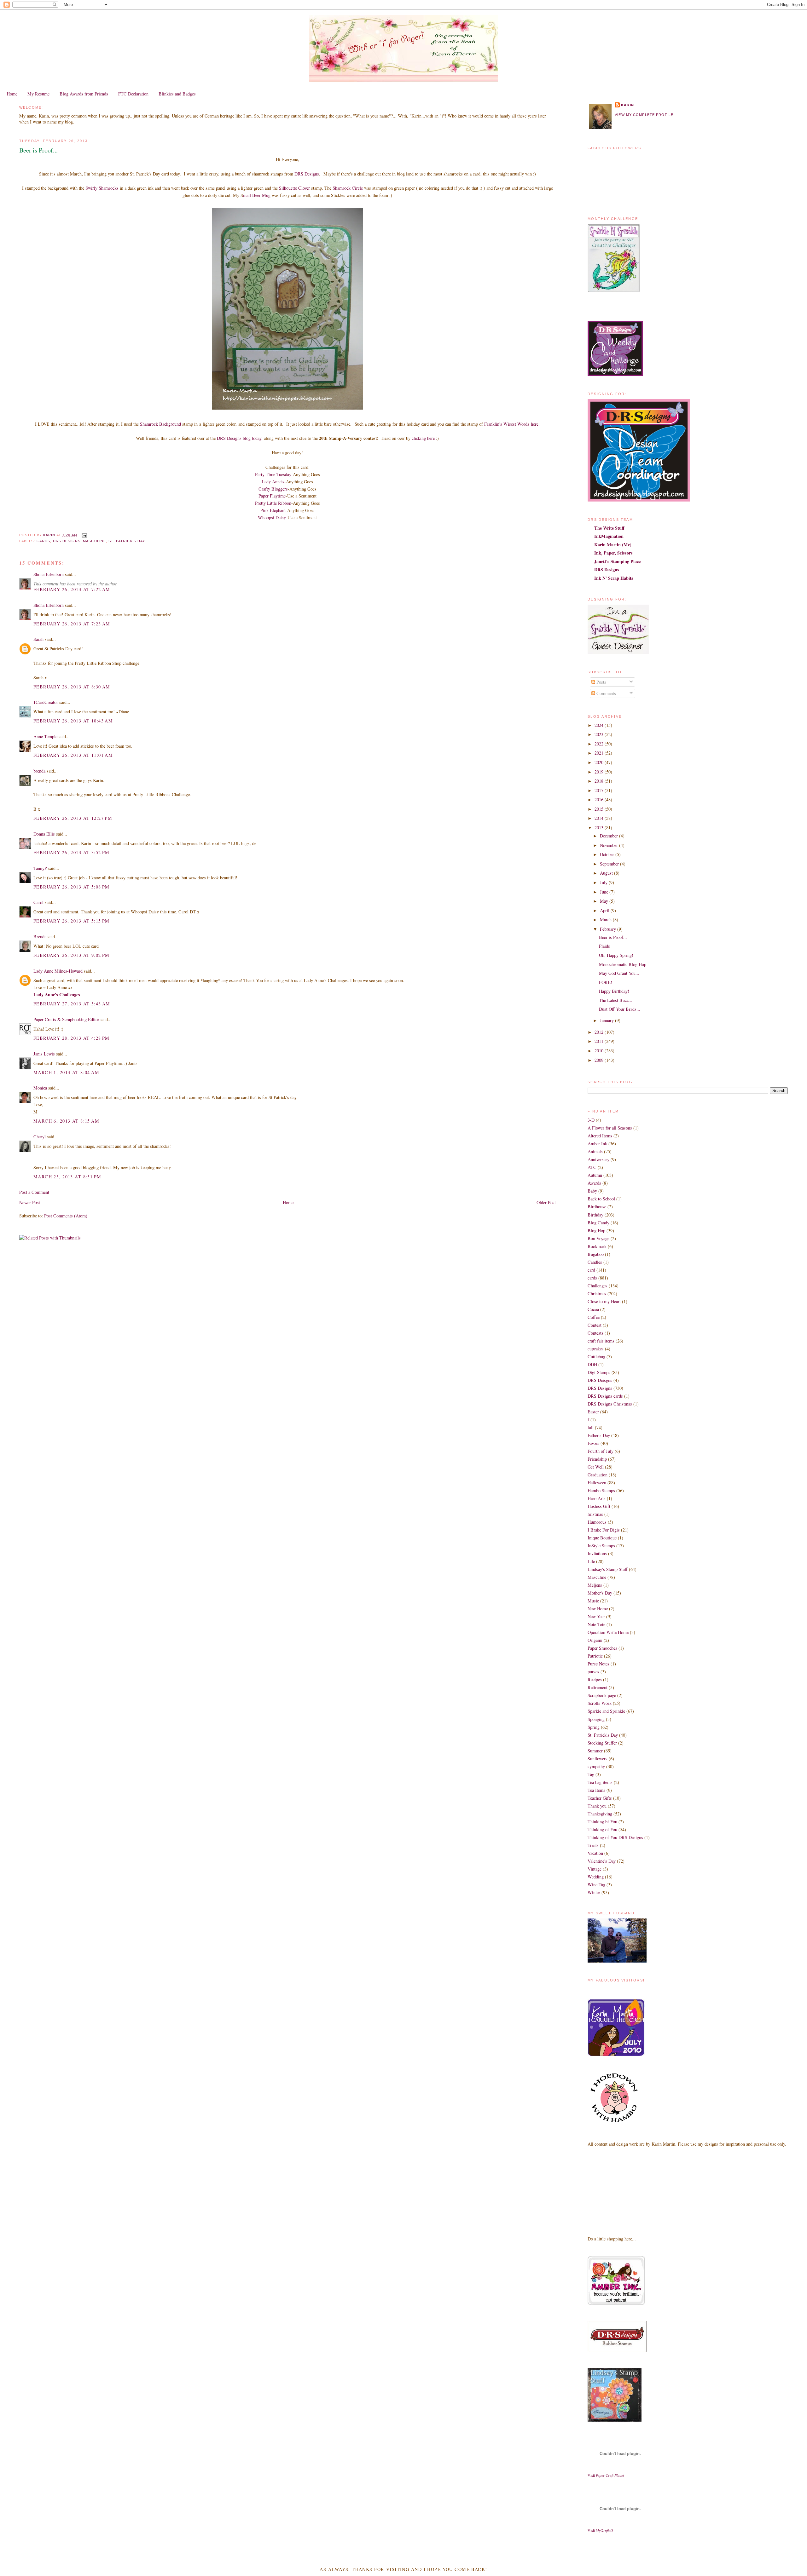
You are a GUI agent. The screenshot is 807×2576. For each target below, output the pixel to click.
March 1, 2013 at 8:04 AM (66, 1072)
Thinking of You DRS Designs (615, 1837)
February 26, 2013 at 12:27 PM (73, 818)
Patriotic (595, 1656)
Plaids (604, 946)
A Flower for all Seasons (610, 1128)
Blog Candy (598, 1223)
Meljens (595, 1585)
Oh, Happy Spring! (616, 955)
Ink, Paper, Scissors (613, 553)
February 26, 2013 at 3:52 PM (72, 852)
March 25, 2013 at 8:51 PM (67, 1177)
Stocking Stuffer (602, 1743)
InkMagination (609, 536)
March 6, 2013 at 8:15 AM (66, 1121)
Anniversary (598, 1159)
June (605, 892)
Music (593, 1601)
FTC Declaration (133, 94)
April (605, 910)
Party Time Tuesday (273, 474)
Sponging (596, 1719)
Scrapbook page (602, 1695)
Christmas (597, 1294)
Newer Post (30, 1202)
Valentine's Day (602, 1861)
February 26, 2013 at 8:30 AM (72, 687)
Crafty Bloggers (273, 489)
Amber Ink (597, 1144)
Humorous (597, 1522)
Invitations (597, 1553)
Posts (601, 682)
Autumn (595, 1175)
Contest (595, 1325)
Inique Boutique (602, 1538)
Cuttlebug (596, 1357)
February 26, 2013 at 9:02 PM (72, 955)
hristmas (595, 1514)
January (607, 1020)
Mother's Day (600, 1593)
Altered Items (600, 1136)
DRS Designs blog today (239, 438)
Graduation (598, 1475)
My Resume (38, 94)
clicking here (423, 438)
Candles (595, 1262)
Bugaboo (596, 1254)
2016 (600, 799)
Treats (593, 1845)
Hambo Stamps (601, 1490)
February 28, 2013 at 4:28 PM (72, 1038)
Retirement (598, 1687)
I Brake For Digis (604, 1530)
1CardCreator (46, 702)
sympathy (596, 1766)
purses (593, 1672)
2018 (600, 781)
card (591, 1270)
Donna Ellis (44, 834)
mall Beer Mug (257, 195)
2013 (600, 828)
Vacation (595, 1853)
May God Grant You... (619, 973)
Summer (595, 1751)
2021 (600, 753)
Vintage (595, 1869)
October (608, 854)
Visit (606, 2475)
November (610, 845)
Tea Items (596, 1790)
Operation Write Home (608, 1632)
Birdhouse (597, 1207)
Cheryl (40, 1137)
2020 (600, 762)
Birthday (595, 1215)
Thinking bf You (602, 1822)
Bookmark (597, 1246)
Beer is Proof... (613, 937)
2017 (600, 790)
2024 (600, 725)
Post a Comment (34, 1192)
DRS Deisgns (600, 1380)
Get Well (596, 1467)
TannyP (40, 868)
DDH (592, 1364)
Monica (40, 1088)
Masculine (94, 541)
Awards (594, 1183)
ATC (592, 1167)
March (606, 920)
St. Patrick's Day (127, 541)
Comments (606, 693)
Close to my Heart (604, 1301)
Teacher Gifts (600, 1798)
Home (12, 94)
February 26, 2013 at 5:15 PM (72, 921)
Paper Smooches (602, 1648)
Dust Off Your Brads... (620, 1009)
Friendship (597, 1459)
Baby (592, 1191)
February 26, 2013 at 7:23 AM (72, 624)
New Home (598, 1609)
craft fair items (601, 1341)
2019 (600, 772)
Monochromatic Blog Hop (623, 964)
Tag (591, 1774)
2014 (600, 818)
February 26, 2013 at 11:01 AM (73, 755)
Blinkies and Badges (177, 94)
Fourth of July (601, 1451)
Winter (594, 1892)
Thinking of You (602, 1829)
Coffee (594, 1317)
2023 (600, 734)
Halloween (597, 1483)
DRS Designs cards (605, 1396)
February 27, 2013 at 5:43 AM (72, 1004)
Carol (38, 902)
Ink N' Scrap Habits (614, 578)
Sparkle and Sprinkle (606, 1711)
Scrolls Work (600, 1703)
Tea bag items (600, 1782)
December (610, 836)
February (609, 929)
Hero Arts (597, 1498)
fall (591, 1427)
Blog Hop (596, 1230)
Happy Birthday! (614, 991)
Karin (627, 105)
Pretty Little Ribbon (273, 503)
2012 (600, 1032)
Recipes (595, 1679)
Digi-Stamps (599, 1372)
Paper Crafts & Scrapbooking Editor (66, 1019)
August (607, 873)
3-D (591, 1120)
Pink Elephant (273, 510)
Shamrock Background (160, 424)
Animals (595, 1151)
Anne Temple (45, 736)
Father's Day (599, 1435)
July (604, 882)
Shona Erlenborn (49, 574)
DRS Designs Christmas (610, 1404)
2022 (600, 744)
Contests (595, 1333)
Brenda (40, 937)
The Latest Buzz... (616, 1000)
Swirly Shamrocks (102, 188)
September (610, 864)
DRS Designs (307, 174)
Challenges (598, 1286)
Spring (594, 1727)
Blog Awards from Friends (84, 94)
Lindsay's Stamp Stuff (608, 1569)
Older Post (546, 1202)
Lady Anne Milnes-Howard (58, 971)
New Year (596, 1616)
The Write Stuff (609, 528)
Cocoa (593, 1309)
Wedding (596, 1877)
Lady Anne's (273, 482)
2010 (600, 1051)
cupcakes (596, 1349)
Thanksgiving (600, 1814)
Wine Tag (596, 1885)
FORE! (606, 982)
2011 (600, 1041)
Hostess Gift (599, 1506)
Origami (595, 1640)
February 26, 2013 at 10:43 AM (73, 721)
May (605, 901)
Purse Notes (598, 1664)
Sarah (38, 639)
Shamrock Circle (347, 188)
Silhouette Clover (294, 188)
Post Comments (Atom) (66, 1216)
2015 (600, 809)
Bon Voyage (598, 1238)
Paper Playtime (272, 496)
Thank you (597, 1806)
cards (44, 541)
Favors (593, 1443)
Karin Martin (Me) (613, 545)
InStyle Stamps (601, 1546)
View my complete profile (644, 115)
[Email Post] (84, 535)
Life (591, 1561)
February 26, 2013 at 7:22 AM (72, 589)
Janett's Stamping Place (617, 561)
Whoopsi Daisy (272, 517)
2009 (600, 1060)
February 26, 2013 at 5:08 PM (72, 887)
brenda (39, 771)
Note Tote (596, 1624)
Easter (593, 1412)
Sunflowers (598, 1759)
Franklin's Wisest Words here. (512, 424)
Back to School (601, 1199)
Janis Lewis (44, 1054)
